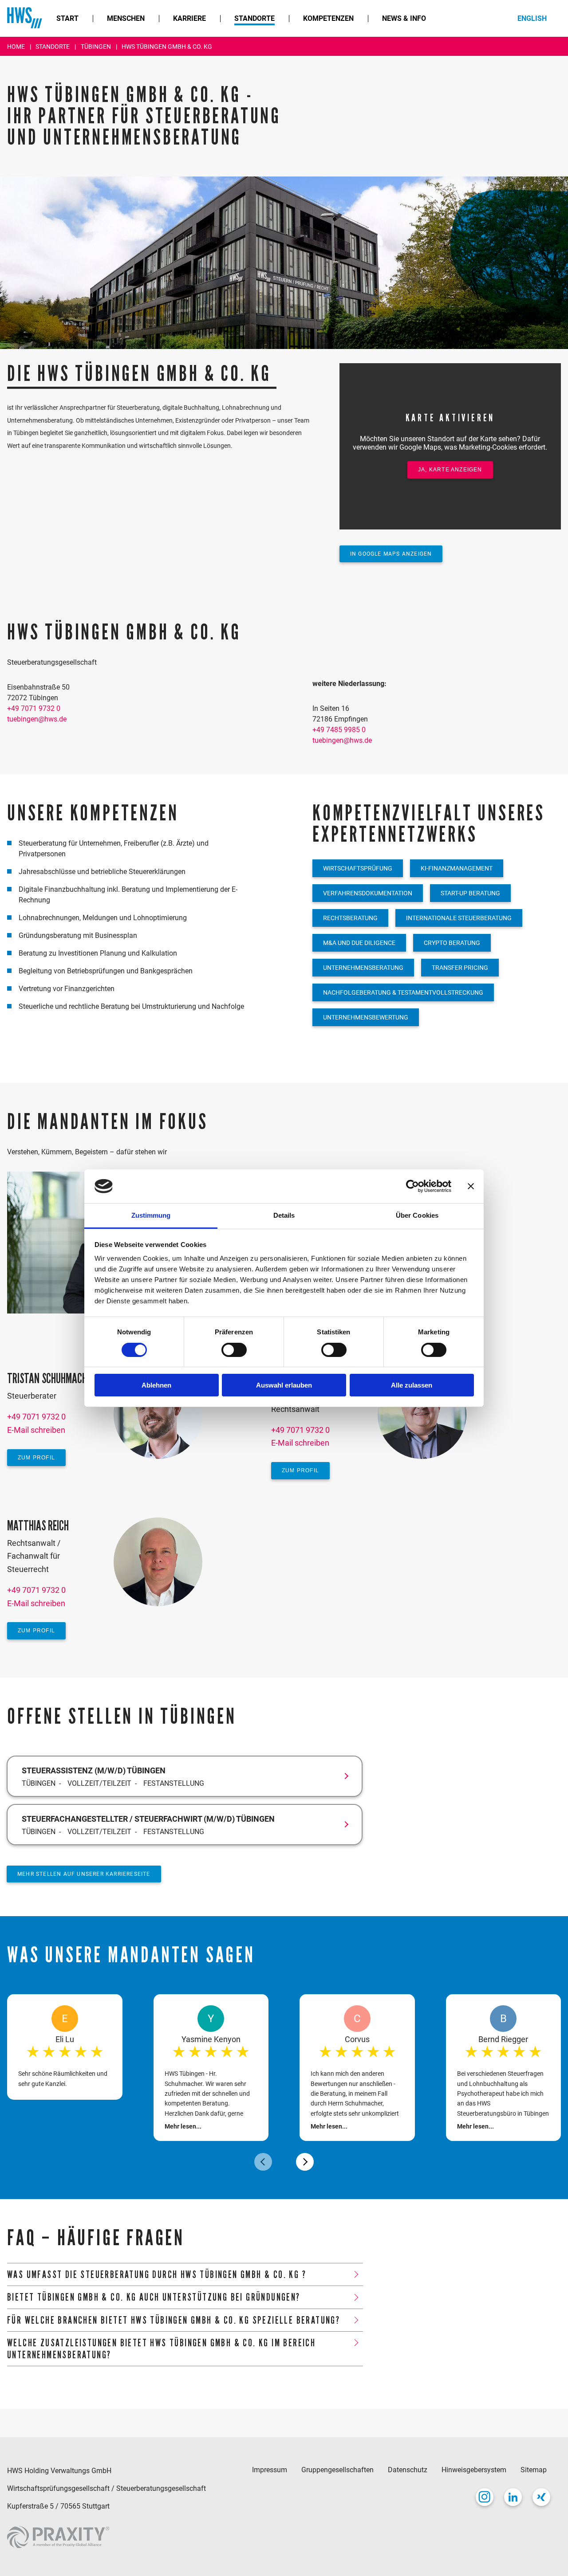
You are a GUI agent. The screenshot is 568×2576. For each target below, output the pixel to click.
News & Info (404, 18)
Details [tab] (284, 1215)
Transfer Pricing (460, 968)
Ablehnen (156, 1385)
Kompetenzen (328, 18)
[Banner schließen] (471, 1186)
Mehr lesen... (183, 2126)
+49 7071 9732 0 (34, 708)
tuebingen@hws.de (37, 719)
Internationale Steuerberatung (459, 918)
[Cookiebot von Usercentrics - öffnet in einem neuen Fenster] (412, 1186)
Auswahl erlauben (284, 1385)
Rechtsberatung (350, 918)
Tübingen (97, 47)
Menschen (126, 18)
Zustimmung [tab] (151, 1215)
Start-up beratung (470, 893)
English (532, 18)
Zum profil (36, 1458)
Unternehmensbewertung (366, 1017)
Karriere (189, 18)
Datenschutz (408, 2470)
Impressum (270, 2470)
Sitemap (534, 2470)
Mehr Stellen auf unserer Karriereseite (84, 1874)
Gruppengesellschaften (337, 2470)
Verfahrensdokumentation (368, 893)
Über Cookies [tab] (417, 1215)
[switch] (234, 1350)
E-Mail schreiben (36, 1430)
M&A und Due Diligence (359, 943)
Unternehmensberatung (363, 968)
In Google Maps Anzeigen (391, 554)
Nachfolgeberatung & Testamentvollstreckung (403, 992)
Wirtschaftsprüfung (358, 868)
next (305, 2162)
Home (17, 47)
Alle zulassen (412, 1385)
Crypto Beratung (452, 943)
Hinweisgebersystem (474, 2470)
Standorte (254, 18)
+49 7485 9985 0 (339, 730)
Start (67, 18)
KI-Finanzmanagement (457, 868)
